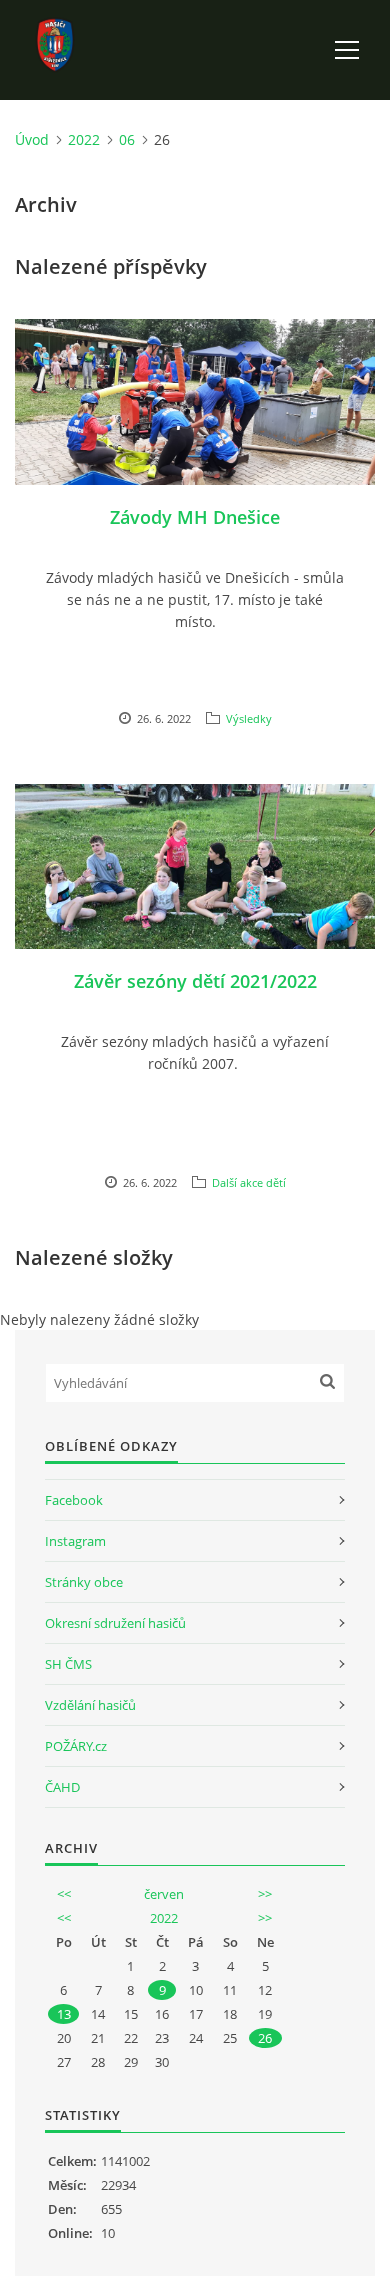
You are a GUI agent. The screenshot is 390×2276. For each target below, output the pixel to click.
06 (127, 139)
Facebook (74, 1500)
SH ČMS (68, 1664)
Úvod (32, 139)
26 (265, 2038)
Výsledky (249, 718)
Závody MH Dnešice (195, 517)
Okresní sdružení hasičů (115, 1623)
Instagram (75, 1541)
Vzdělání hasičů (90, 1705)
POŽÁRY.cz (76, 1746)
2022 (84, 139)
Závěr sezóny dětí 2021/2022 (195, 981)
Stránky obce (84, 1582)
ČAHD (62, 1787)
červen (164, 1894)
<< (64, 1894)
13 (64, 2014)
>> (265, 1894)
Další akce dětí (249, 1182)
